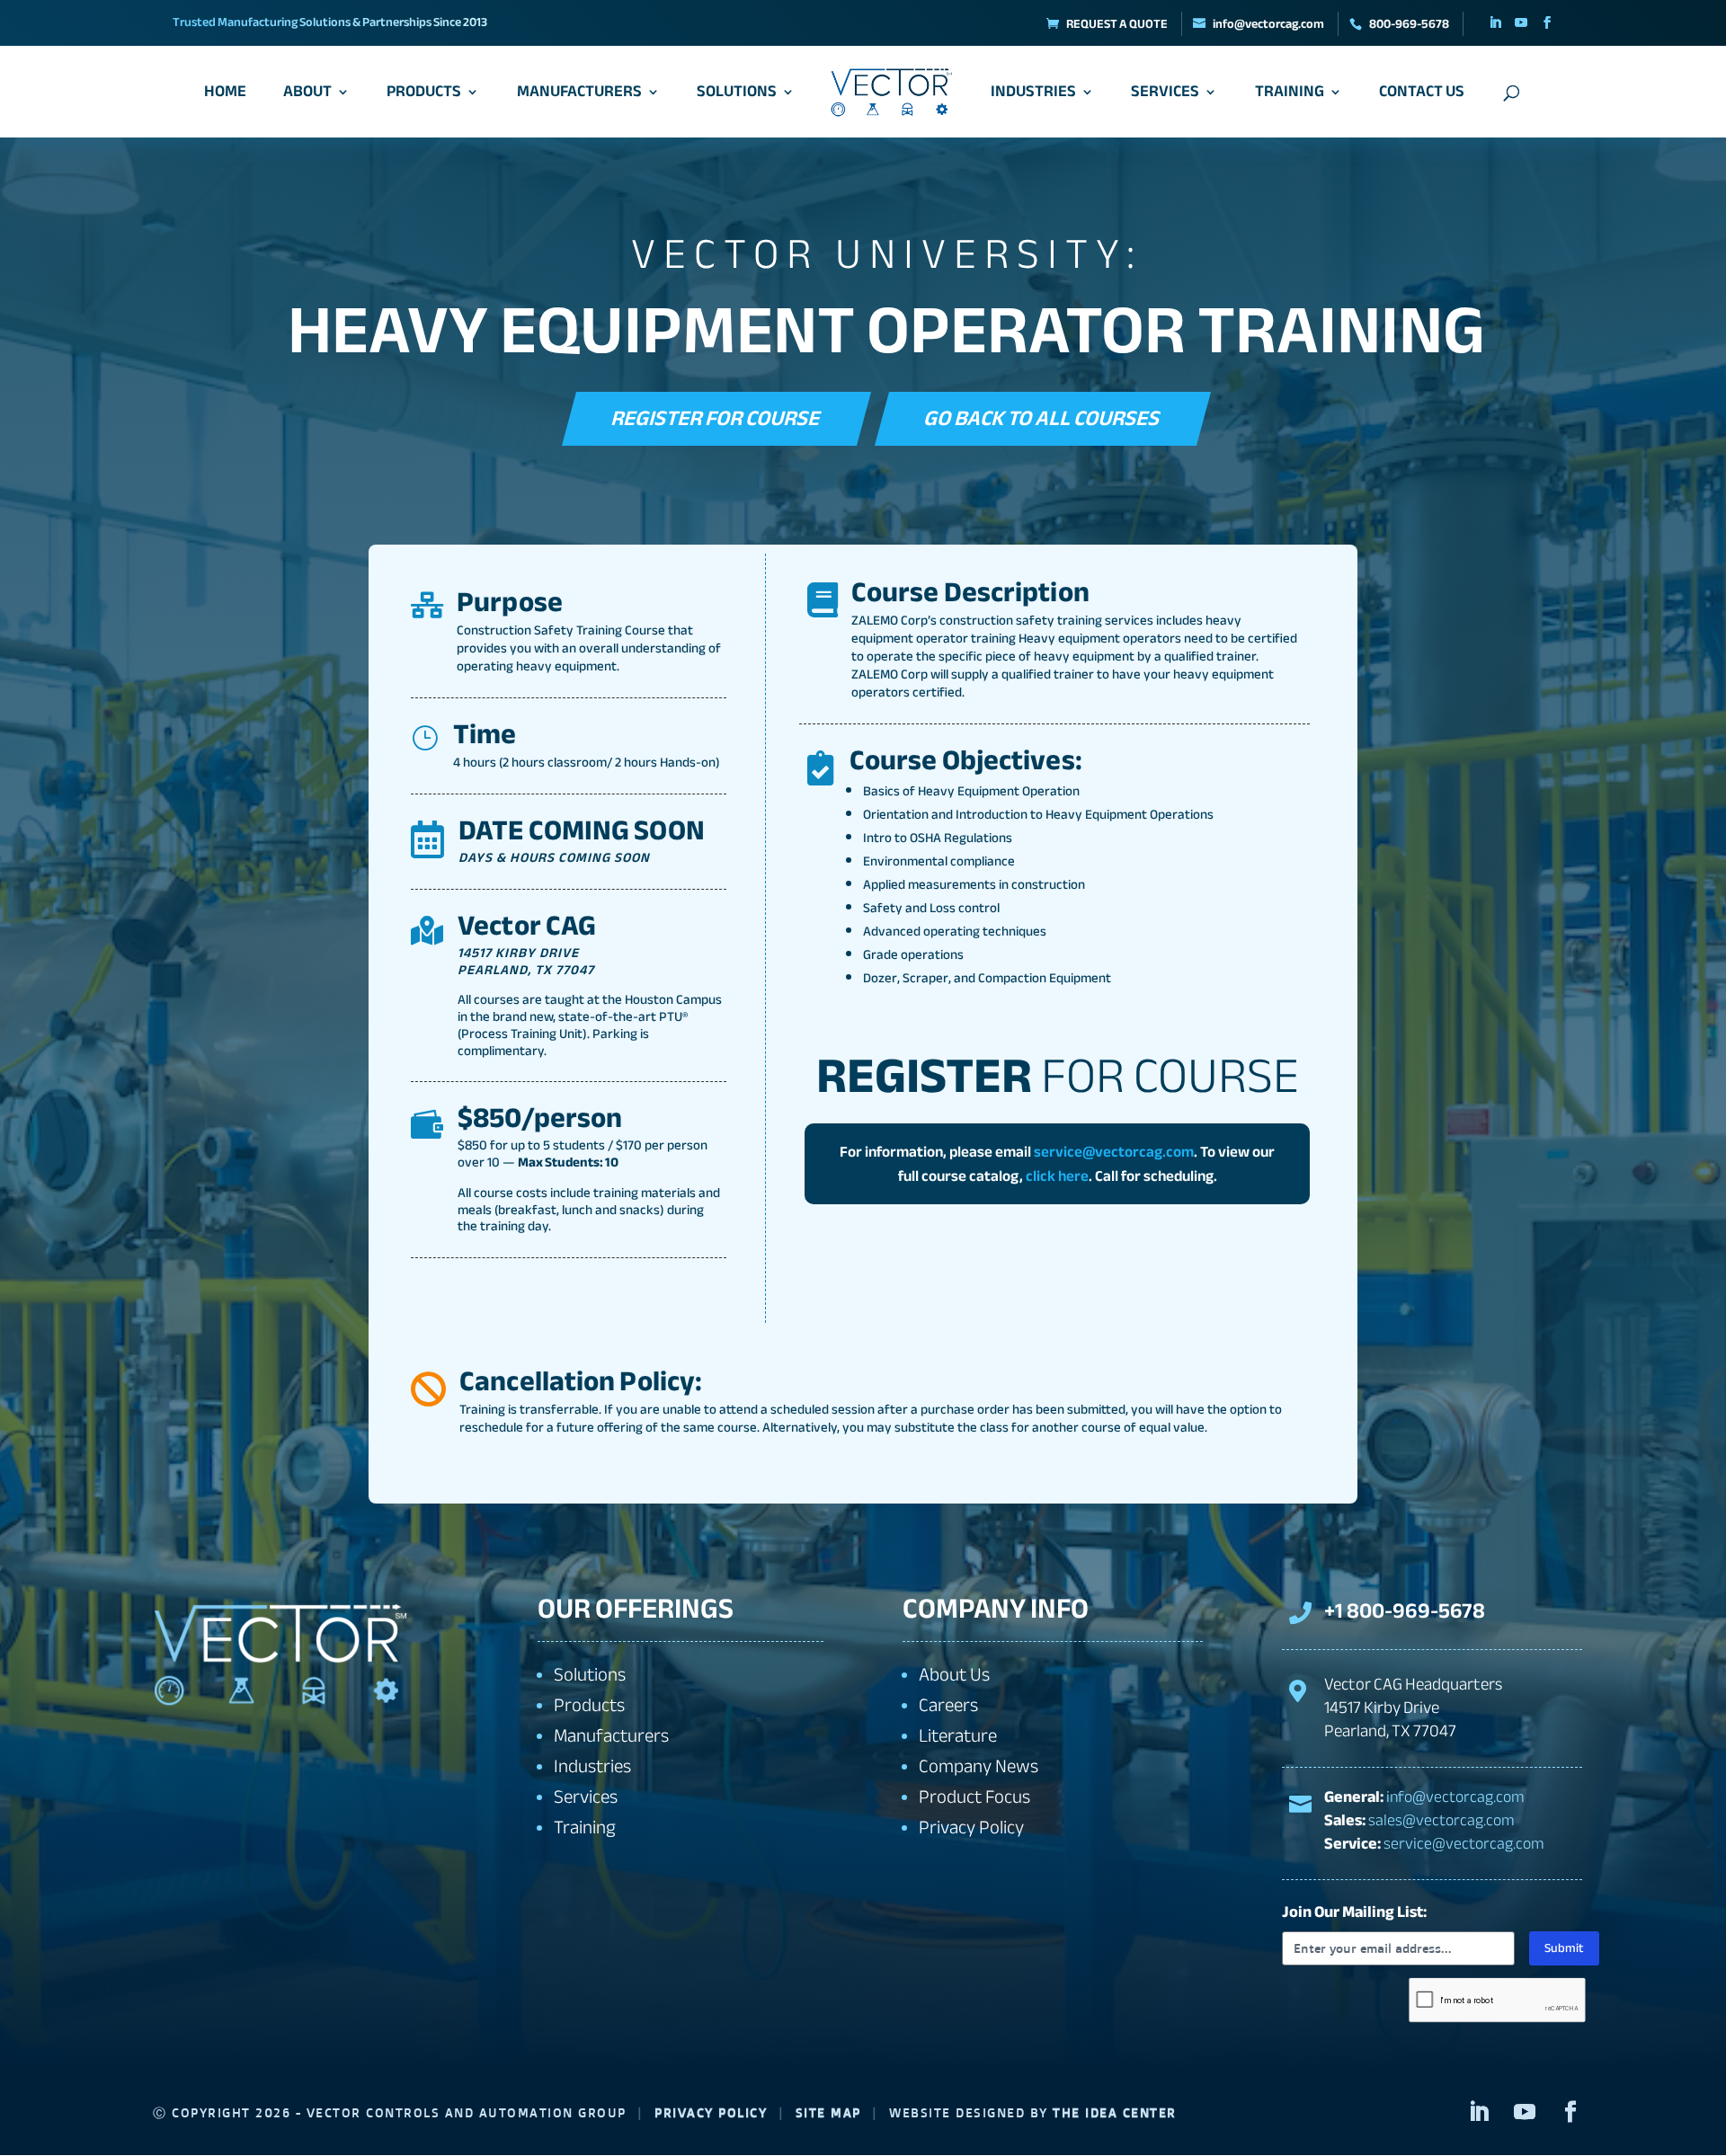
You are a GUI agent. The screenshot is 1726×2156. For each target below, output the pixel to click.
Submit (1564, 1948)
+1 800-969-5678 (1405, 1611)
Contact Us (1422, 96)
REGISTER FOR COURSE (717, 417)
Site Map (828, 2112)
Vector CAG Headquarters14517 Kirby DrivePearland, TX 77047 (1413, 1708)
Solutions (737, 96)
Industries (1033, 96)
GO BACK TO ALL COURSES (1044, 417)
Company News (979, 1766)
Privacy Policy (971, 1828)
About (307, 96)
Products (424, 96)
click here (1057, 1176)
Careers (948, 1705)
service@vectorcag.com (1114, 1152)
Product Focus (974, 1797)
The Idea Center (1115, 2112)
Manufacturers (579, 96)
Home (225, 96)
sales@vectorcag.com (1441, 1820)
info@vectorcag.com (1455, 1797)
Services (1165, 96)
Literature (958, 1736)
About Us (954, 1675)
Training (1290, 96)
